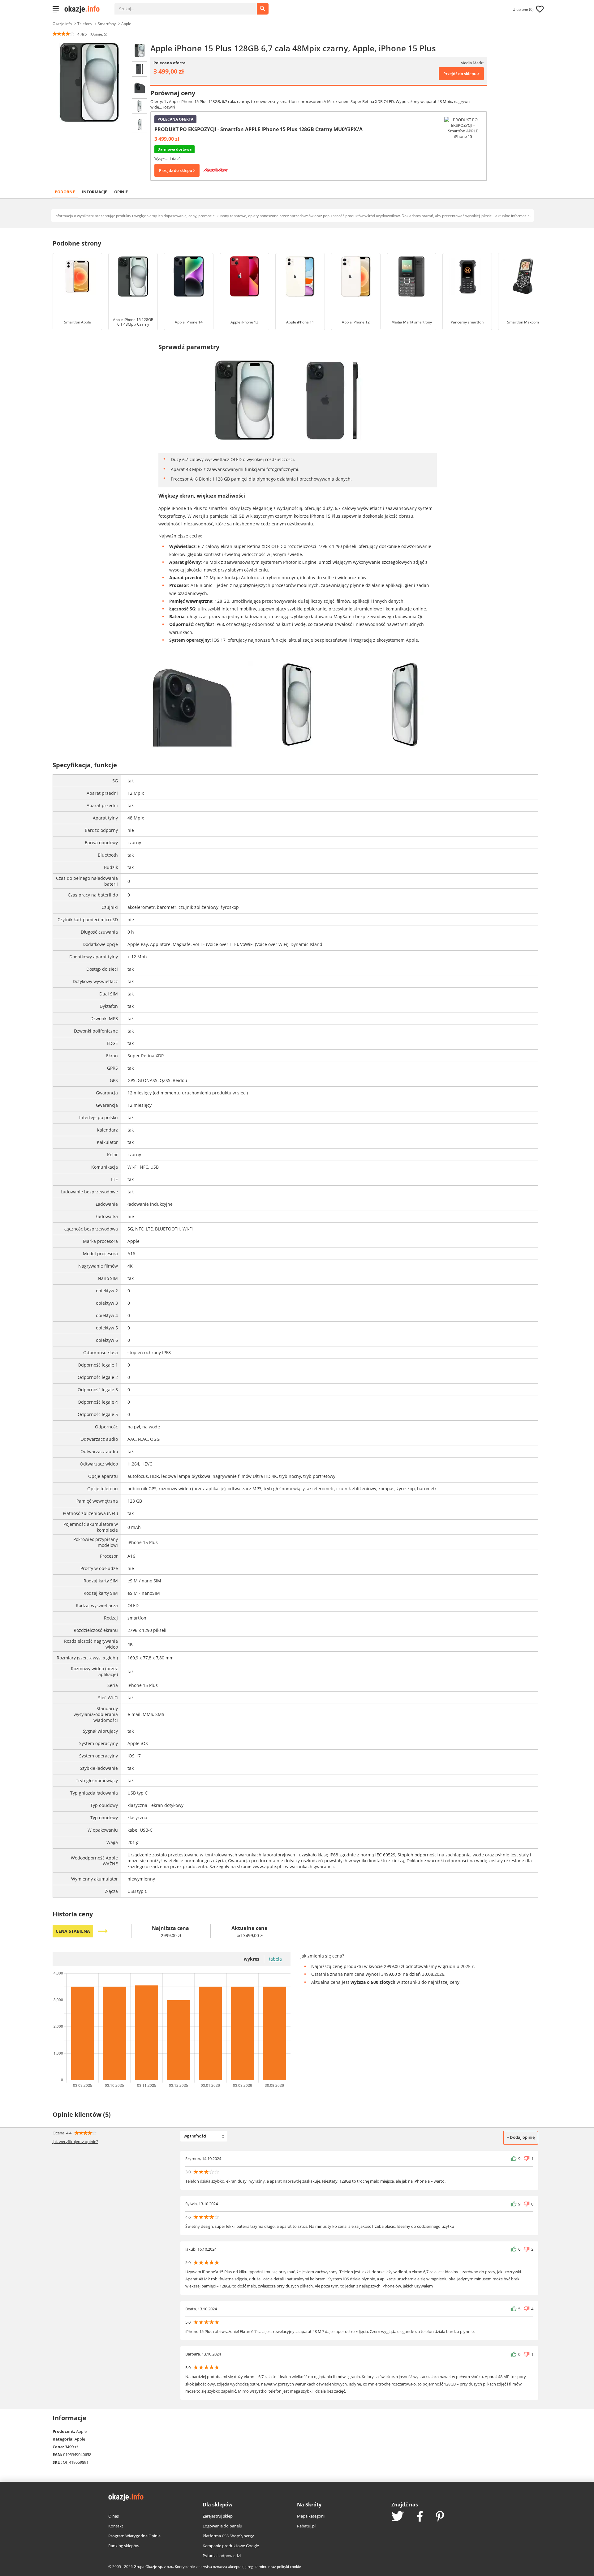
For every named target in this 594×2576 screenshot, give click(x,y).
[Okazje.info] (84, 9)
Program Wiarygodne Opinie (134, 2536)
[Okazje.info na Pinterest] (440, 2517)
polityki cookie (289, 2567)
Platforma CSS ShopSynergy (228, 2536)
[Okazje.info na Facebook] (420, 2517)
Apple (126, 24)
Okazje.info (62, 24)
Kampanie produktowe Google (231, 2546)
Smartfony (107, 24)
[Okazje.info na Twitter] (398, 2517)
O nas (114, 2516)
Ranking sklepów (124, 2546)
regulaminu (257, 2567)
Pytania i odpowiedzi (222, 2556)
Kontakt (116, 2526)
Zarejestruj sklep (218, 2516)
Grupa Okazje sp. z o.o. (153, 2567)
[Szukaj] (190, 6)
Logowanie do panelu (222, 2526)
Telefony (85, 24)
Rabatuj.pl (306, 2526)
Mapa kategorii (311, 2516)
